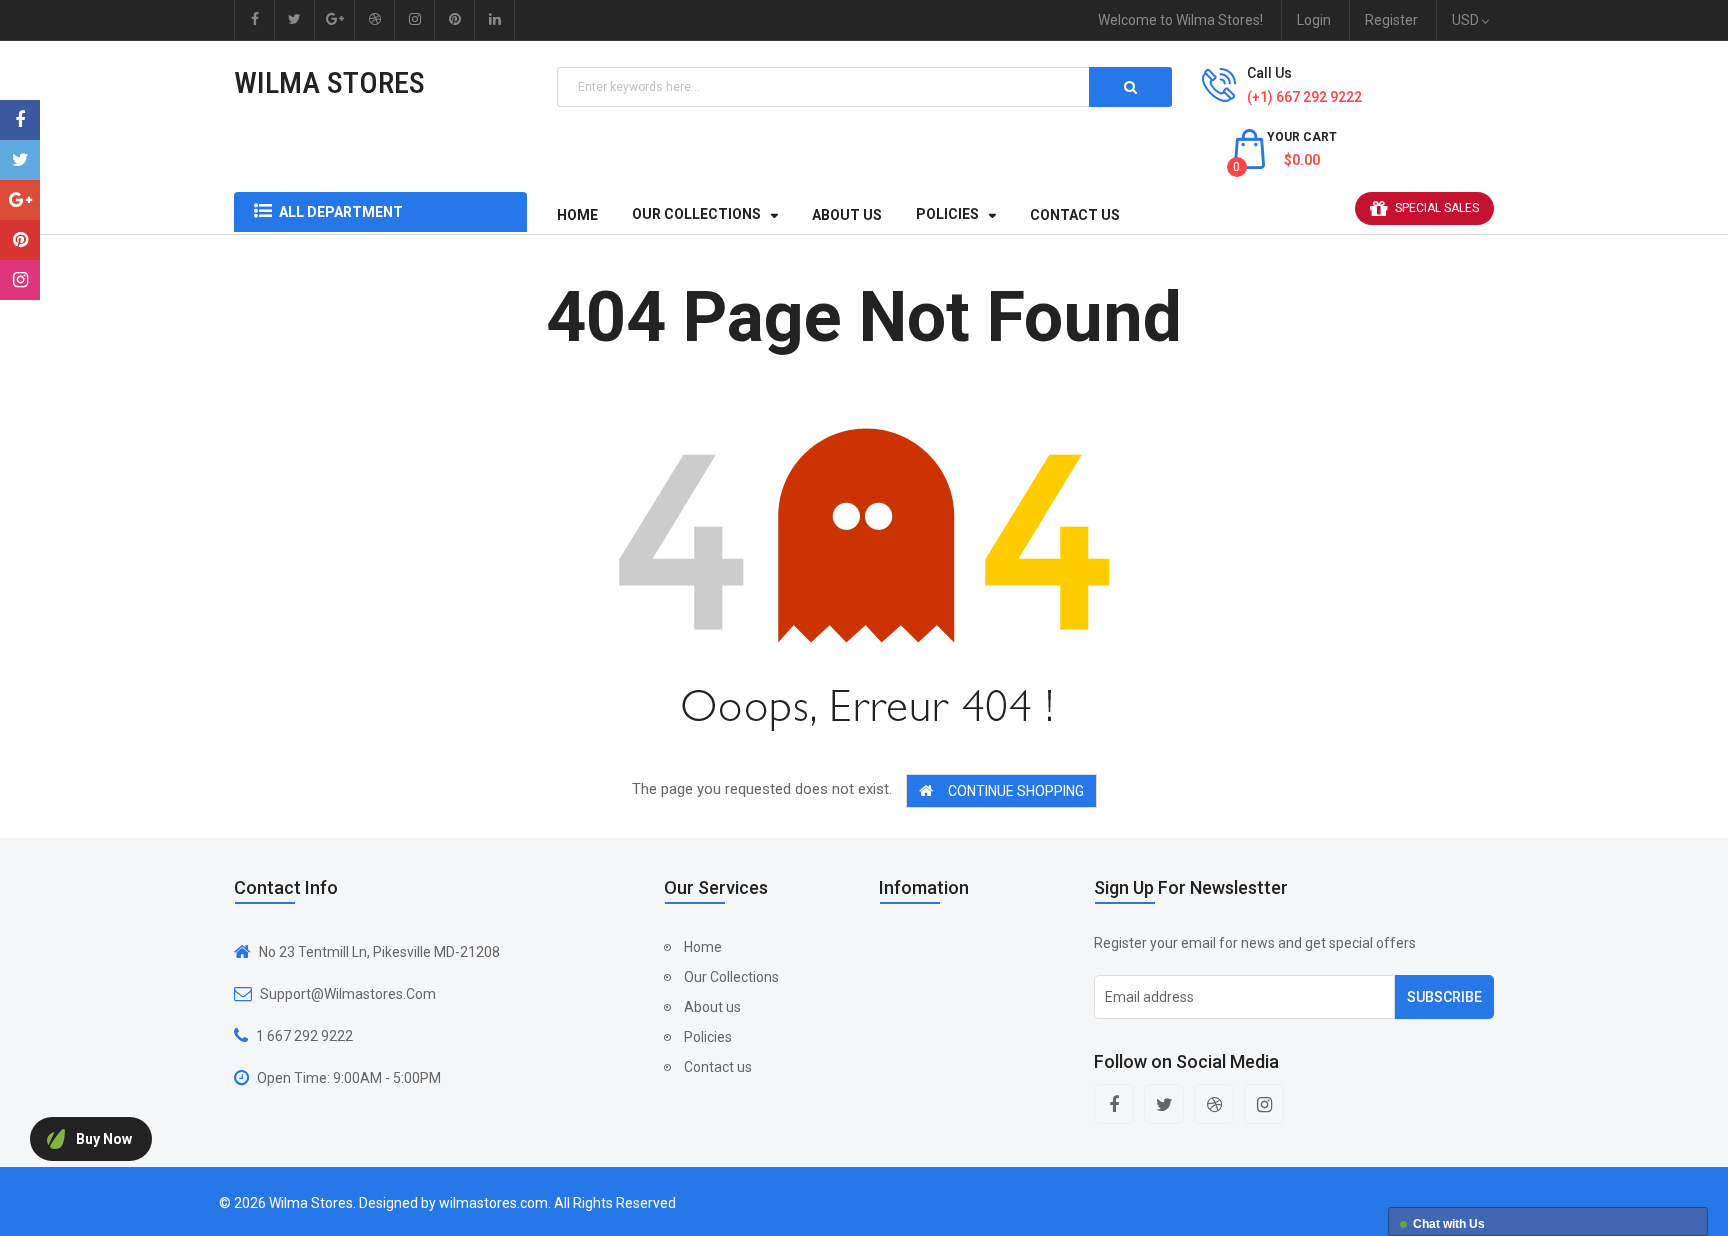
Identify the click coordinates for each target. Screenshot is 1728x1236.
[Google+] (20, 200)
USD (1468, 20)
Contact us (718, 1067)
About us (712, 1007)
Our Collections (731, 977)
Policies (708, 1037)
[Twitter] (20, 160)
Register (1391, 20)
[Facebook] (20, 120)
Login (1314, 20)
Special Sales (1437, 208)
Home (703, 947)
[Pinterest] (20, 240)
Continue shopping (1016, 791)
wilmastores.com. (495, 1203)
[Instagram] (20, 280)
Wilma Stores (329, 82)
